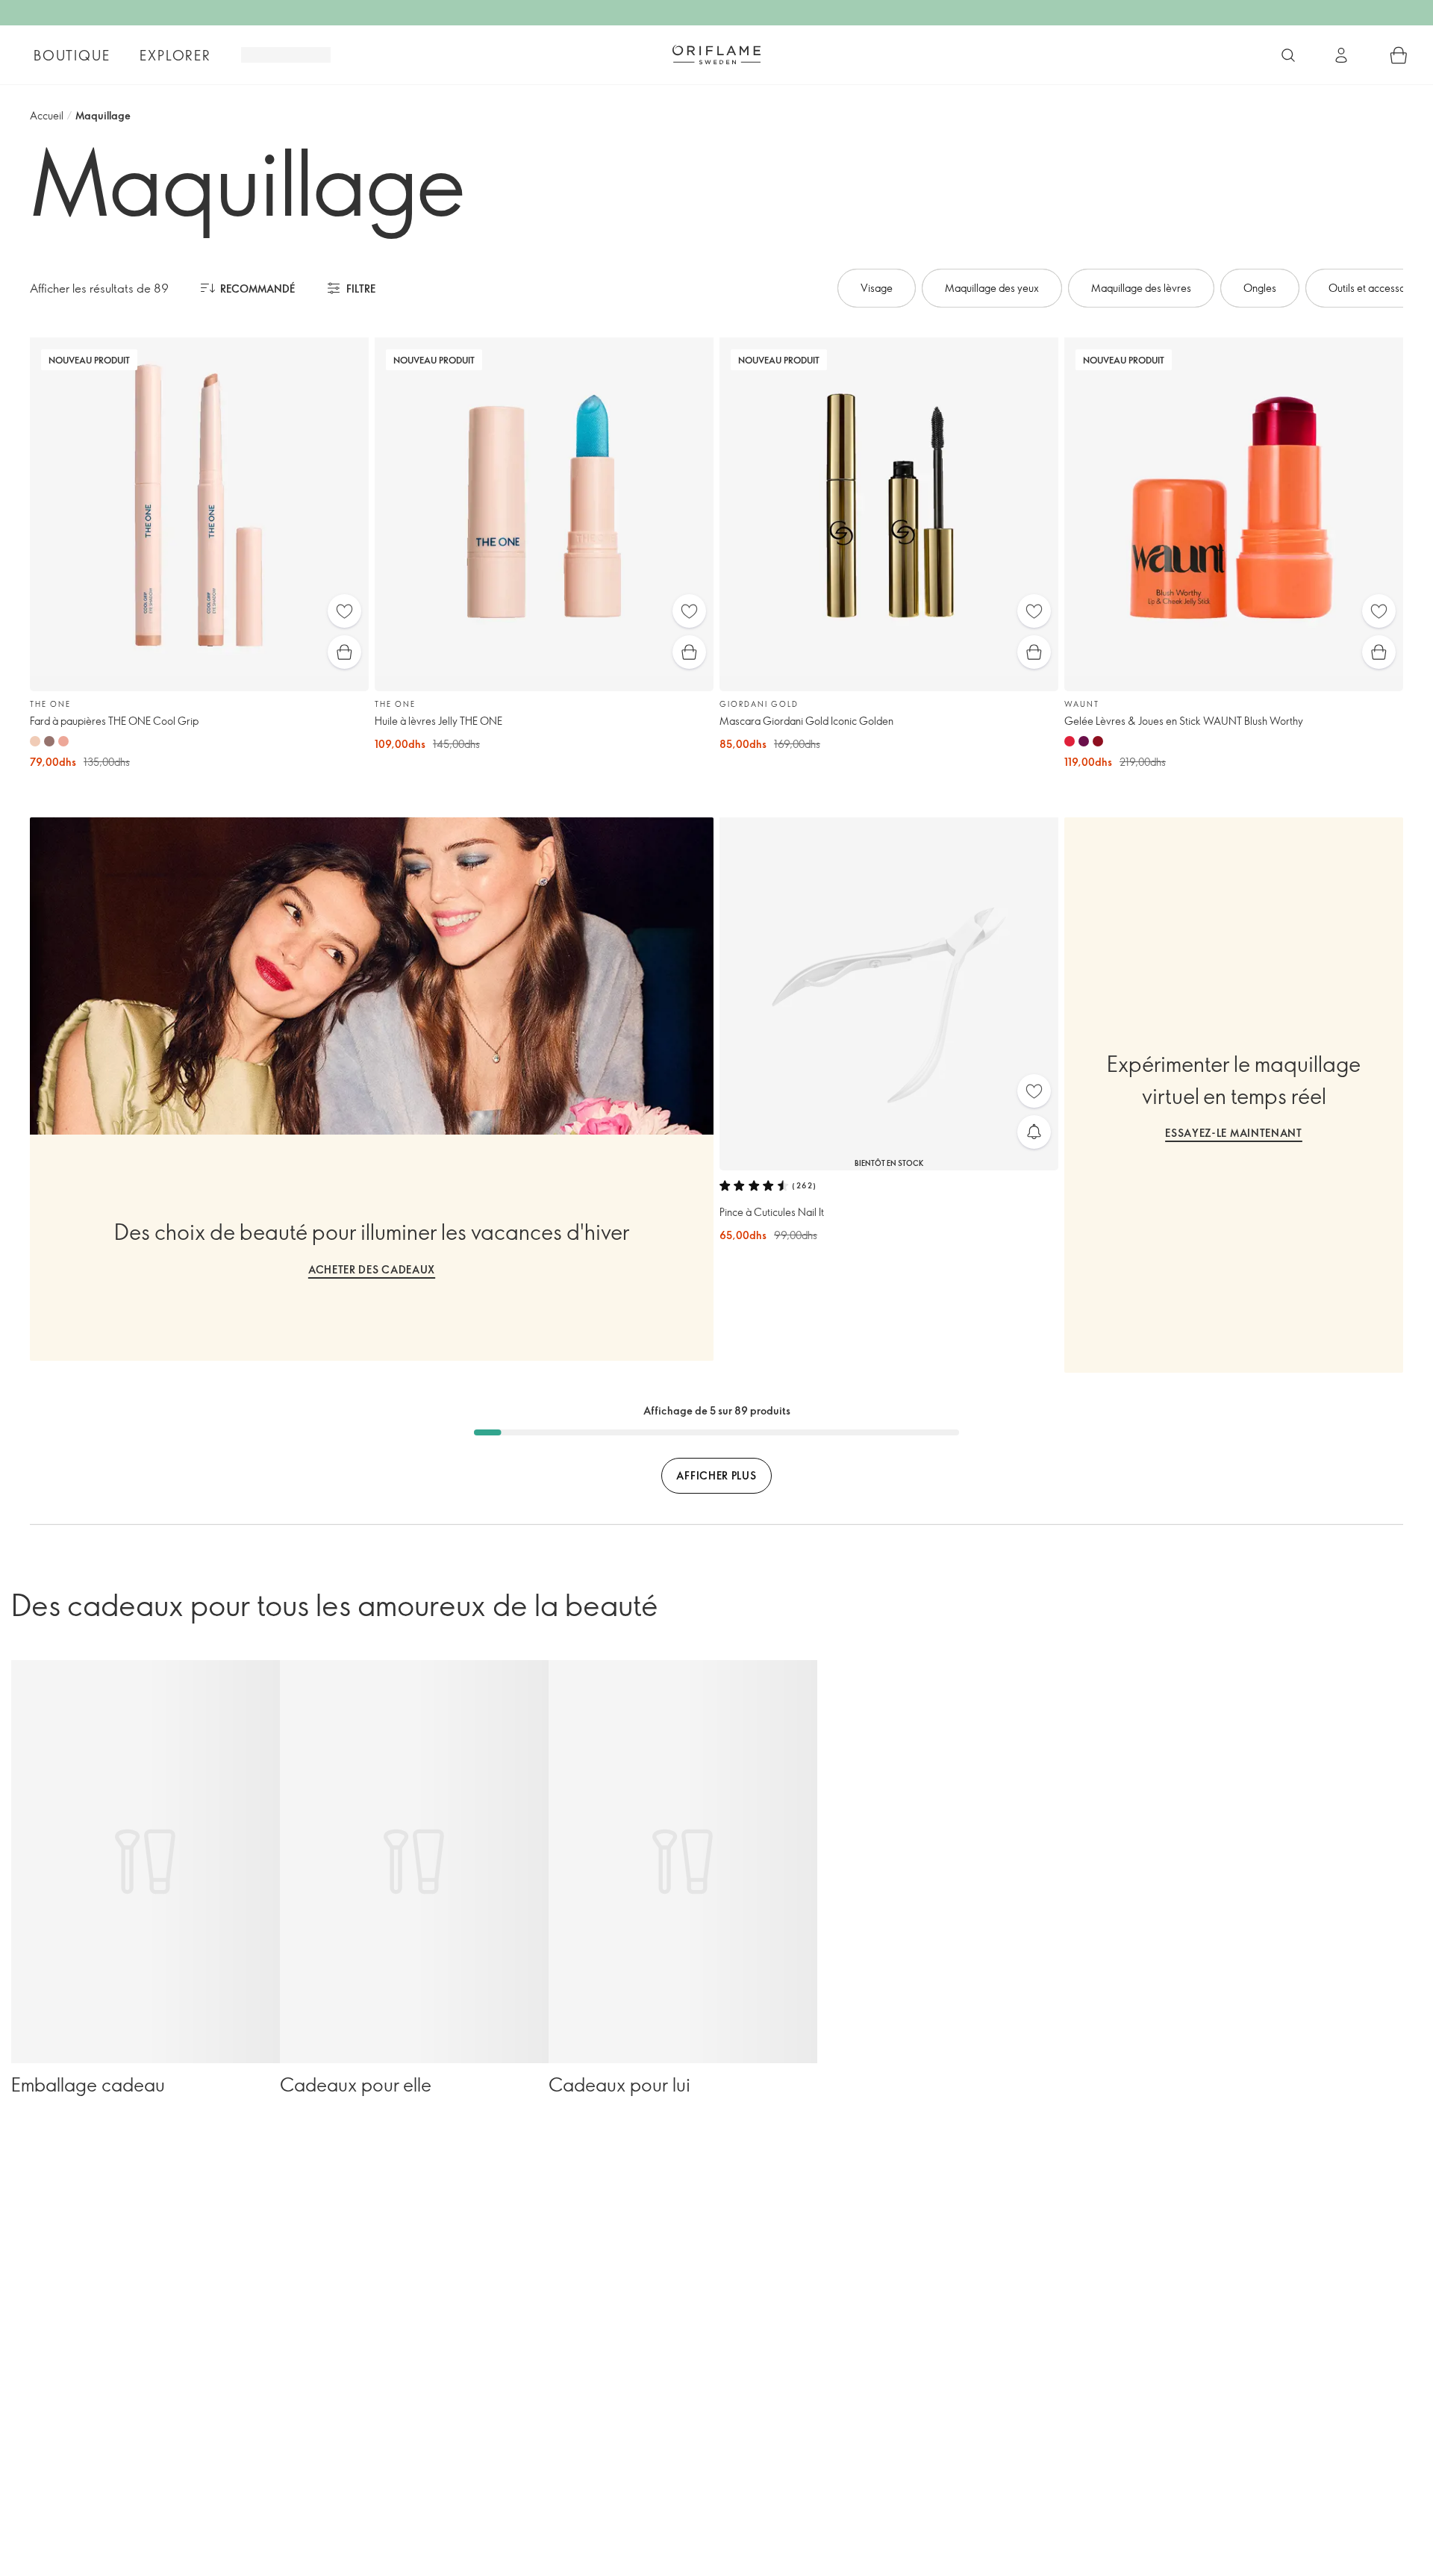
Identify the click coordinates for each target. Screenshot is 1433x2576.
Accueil (47, 115)
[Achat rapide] (344, 652)
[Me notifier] (1034, 1132)
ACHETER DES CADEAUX (372, 1269)
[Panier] (1399, 55)
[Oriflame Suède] (716, 54)
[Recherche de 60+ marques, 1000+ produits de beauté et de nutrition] (1288, 55)
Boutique (72, 55)
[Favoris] (344, 611)
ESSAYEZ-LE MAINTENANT (1234, 1133)
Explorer (175, 55)
